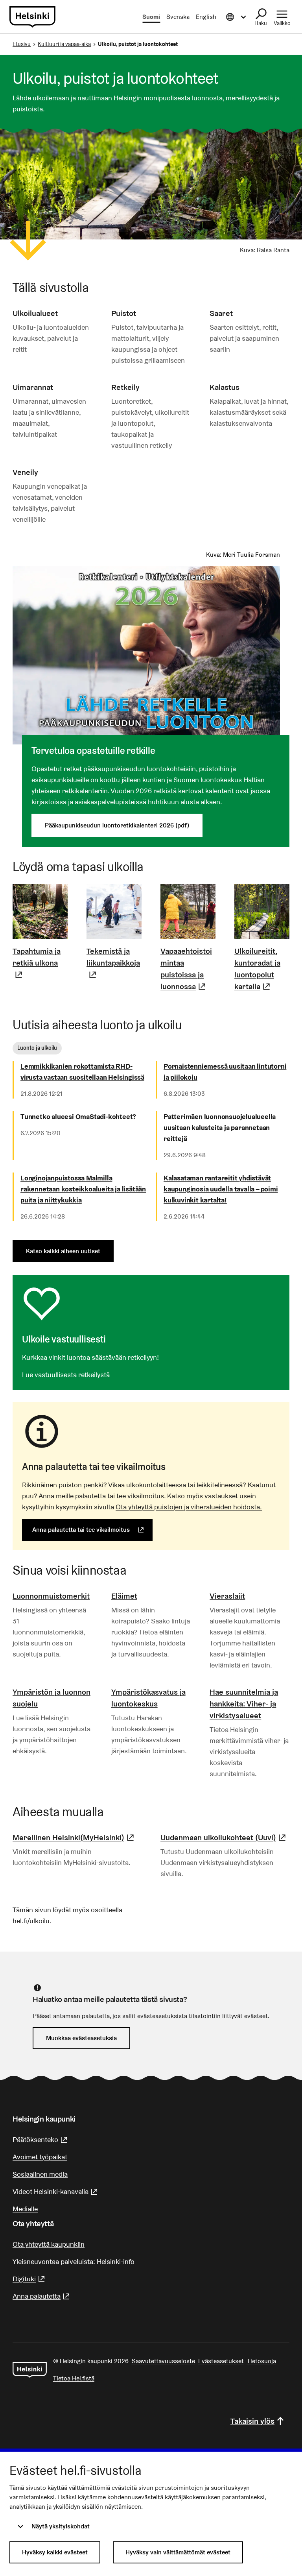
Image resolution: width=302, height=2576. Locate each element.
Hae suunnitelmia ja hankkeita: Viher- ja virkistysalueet (244, 1704)
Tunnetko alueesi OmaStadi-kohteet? (78, 1116)
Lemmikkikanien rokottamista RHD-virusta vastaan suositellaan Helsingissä (82, 1072)
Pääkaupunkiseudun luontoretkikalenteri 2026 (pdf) (117, 825)
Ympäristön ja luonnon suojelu (52, 1698)
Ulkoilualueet (35, 313)
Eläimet (124, 1596)
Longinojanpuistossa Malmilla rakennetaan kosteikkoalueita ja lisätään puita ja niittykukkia (83, 1189)
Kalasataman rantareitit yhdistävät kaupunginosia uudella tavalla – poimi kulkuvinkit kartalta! (221, 1189)
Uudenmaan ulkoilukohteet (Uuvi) (224, 1837)
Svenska (178, 17)
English (206, 17)
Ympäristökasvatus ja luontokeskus (148, 1698)
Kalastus (225, 387)
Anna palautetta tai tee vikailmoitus (92, 1530)
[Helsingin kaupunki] (30, 2370)
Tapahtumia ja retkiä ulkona (40, 963)
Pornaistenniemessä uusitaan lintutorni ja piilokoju (225, 1072)
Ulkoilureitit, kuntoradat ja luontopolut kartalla (262, 969)
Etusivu (22, 44)
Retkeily (125, 387)
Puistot (124, 313)
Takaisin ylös (252, 2421)
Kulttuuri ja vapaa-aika (64, 44)
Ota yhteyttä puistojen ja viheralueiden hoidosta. (189, 1507)
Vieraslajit (227, 1596)
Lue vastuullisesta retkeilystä (66, 1375)
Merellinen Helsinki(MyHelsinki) (74, 1837)
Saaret (221, 313)
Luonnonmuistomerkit (51, 1596)
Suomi (151, 17)
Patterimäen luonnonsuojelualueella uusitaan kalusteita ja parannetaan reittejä (220, 1127)
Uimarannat (33, 387)
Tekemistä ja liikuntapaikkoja (114, 963)
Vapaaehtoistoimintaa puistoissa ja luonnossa (188, 969)
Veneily (25, 472)
